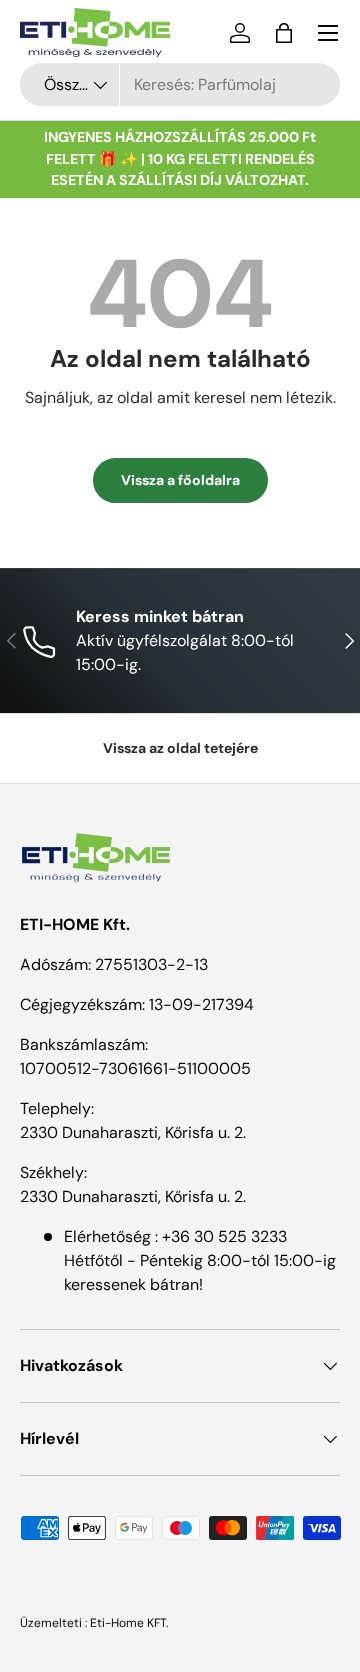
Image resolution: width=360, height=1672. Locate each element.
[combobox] (180, 84)
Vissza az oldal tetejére (180, 748)
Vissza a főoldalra (180, 480)
